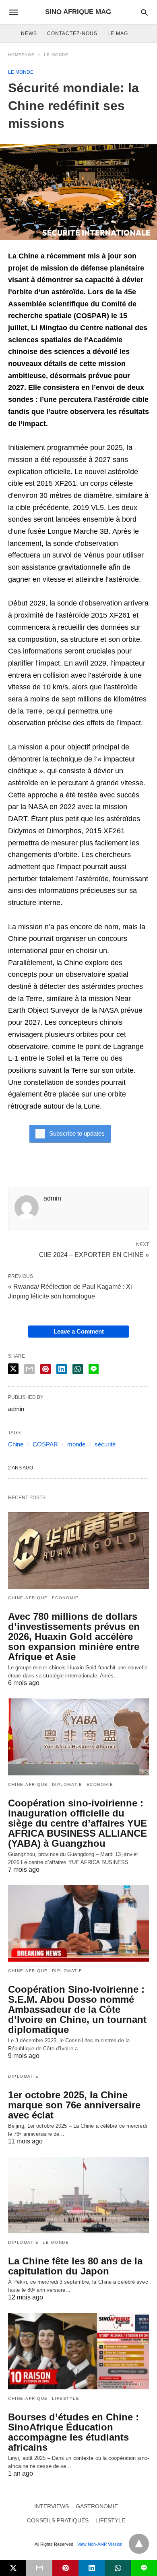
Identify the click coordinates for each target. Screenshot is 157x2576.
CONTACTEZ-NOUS (72, 33)
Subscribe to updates (77, 1133)
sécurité (105, 1444)
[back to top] (139, 2544)
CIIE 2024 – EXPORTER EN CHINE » (94, 1254)
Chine (16, 1444)
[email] (39, 2568)
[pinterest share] (45, 1369)
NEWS (29, 33)
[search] (144, 12)
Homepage (21, 55)
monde (76, 1444)
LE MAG (118, 33)
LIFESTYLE (66, 2398)
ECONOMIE (65, 1598)
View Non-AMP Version (100, 2544)
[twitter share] (13, 1369)
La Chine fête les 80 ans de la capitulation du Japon (75, 2266)
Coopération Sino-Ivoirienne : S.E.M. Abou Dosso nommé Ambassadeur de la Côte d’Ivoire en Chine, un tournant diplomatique (77, 2009)
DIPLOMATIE (67, 1784)
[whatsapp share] (78, 1369)
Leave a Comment (79, 1331)
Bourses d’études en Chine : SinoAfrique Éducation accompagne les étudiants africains (73, 2432)
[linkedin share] (62, 1369)
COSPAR (45, 1444)
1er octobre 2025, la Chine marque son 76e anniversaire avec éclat (74, 2105)
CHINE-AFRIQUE (28, 1598)
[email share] (29, 1369)
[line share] (94, 1369)
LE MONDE (56, 55)
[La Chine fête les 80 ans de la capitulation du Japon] (78, 2195)
